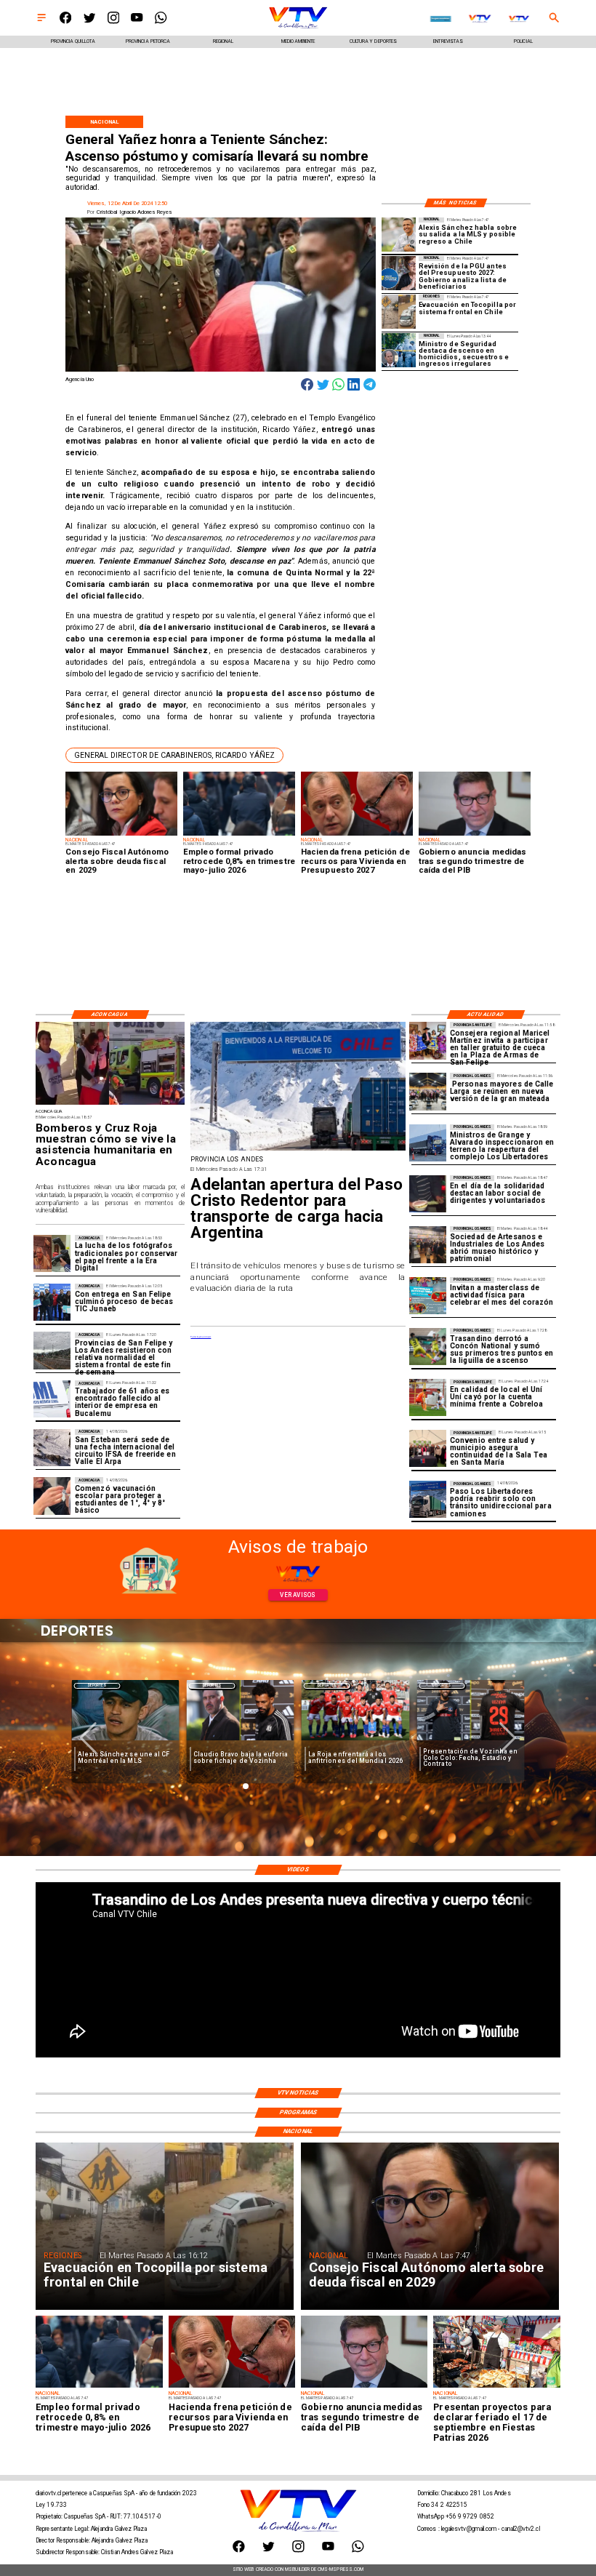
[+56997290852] (161, 22)
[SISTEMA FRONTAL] (52, 1351)
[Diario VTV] (41, 22)
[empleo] (99, 2387)
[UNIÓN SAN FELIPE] (428, 1397)
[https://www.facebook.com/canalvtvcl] (65, 22)
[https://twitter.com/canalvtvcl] (89, 22)
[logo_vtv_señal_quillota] (519, 19)
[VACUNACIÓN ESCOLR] (52, 1496)
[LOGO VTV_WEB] (298, 28)
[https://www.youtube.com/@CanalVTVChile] (137, 22)
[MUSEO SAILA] (428, 1245)
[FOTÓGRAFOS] (52, 1253)
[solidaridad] (428, 1194)
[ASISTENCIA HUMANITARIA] (110, 1104)
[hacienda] (232, 2387)
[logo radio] (441, 19)
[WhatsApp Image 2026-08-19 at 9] (428, 1040)
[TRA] (428, 1347)
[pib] (364, 2387)
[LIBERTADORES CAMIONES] (428, 1499)
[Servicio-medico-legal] (52, 1399)
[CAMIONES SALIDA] (298, 1150)
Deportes (97, 1685)
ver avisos (298, 1595)
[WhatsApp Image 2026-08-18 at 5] (52, 1302)
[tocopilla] (399, 312)
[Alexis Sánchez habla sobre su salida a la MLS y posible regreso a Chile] (399, 235)
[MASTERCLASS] (428, 1296)
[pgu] (399, 273)
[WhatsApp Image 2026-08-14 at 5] (52, 1448)
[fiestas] (496, 2387)
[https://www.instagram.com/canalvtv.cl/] (113, 22)
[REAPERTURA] (428, 1143)
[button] (174, 755)
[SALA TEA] (428, 1448)
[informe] (399, 350)
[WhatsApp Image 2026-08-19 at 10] (428, 1091)
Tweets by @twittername (201, 1337)
